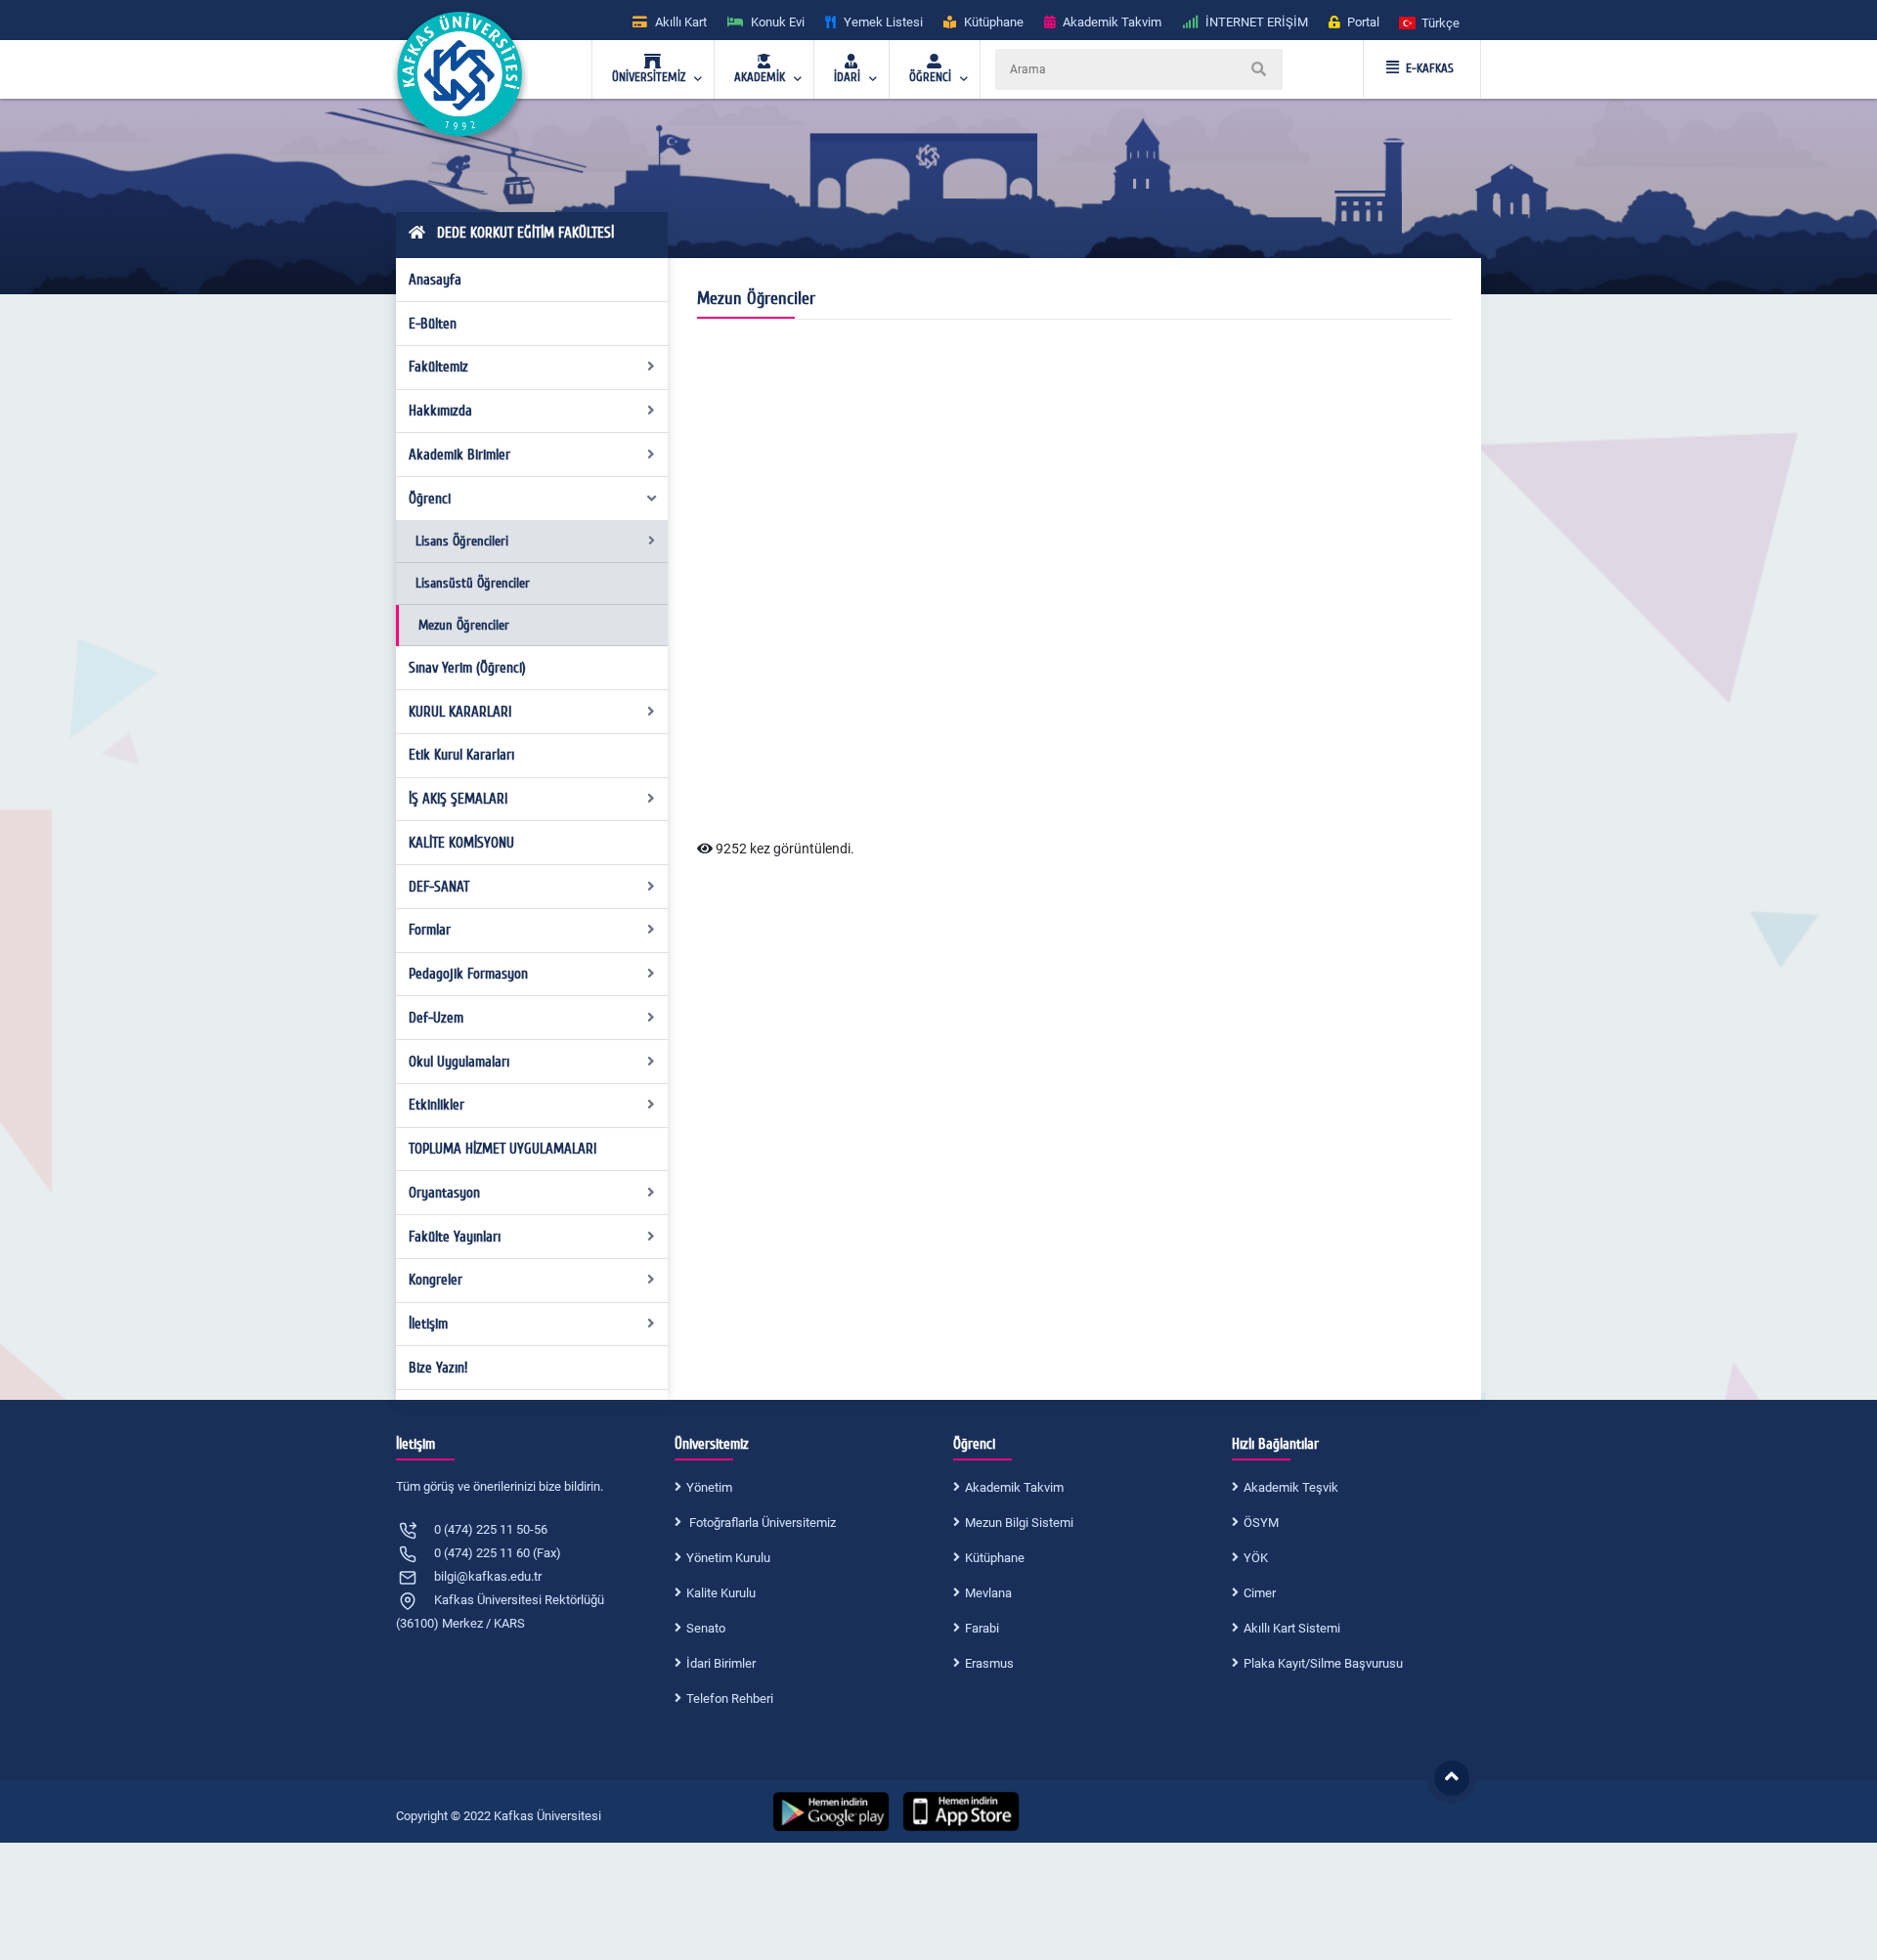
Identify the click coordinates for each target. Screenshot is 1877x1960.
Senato (706, 1628)
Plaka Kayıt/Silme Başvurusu (1323, 1663)
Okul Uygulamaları (459, 1062)
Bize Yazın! (438, 1368)
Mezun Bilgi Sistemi (1019, 1523)
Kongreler (436, 1280)
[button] (1430, 22)
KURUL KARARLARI (460, 712)
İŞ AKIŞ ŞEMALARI (458, 799)
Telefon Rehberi (730, 1699)
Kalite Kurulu (721, 1593)
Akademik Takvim (1014, 1487)
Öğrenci (430, 499)
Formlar (430, 930)
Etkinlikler (437, 1105)
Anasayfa (435, 280)
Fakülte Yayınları (455, 1237)
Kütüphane (995, 1558)
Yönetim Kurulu (728, 1558)
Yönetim (709, 1487)
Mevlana (988, 1593)
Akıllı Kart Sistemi (1292, 1628)
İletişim (428, 1324)
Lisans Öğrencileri (462, 541)
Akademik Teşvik (1291, 1487)
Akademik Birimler (459, 455)
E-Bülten (433, 324)
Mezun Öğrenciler (464, 625)
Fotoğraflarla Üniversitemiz (761, 1523)
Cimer (1260, 1593)
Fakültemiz (438, 367)
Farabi (982, 1628)
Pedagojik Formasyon (468, 974)
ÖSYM (1261, 1523)
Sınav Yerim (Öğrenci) (467, 668)
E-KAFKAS (1430, 68)
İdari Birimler (721, 1663)
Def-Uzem (436, 1018)
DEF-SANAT (439, 887)
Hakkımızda (440, 411)
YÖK (1256, 1558)
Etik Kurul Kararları (461, 755)
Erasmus (989, 1663)
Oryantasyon (444, 1193)
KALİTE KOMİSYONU (461, 843)
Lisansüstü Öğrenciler (473, 583)
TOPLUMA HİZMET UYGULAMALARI (502, 1149)
